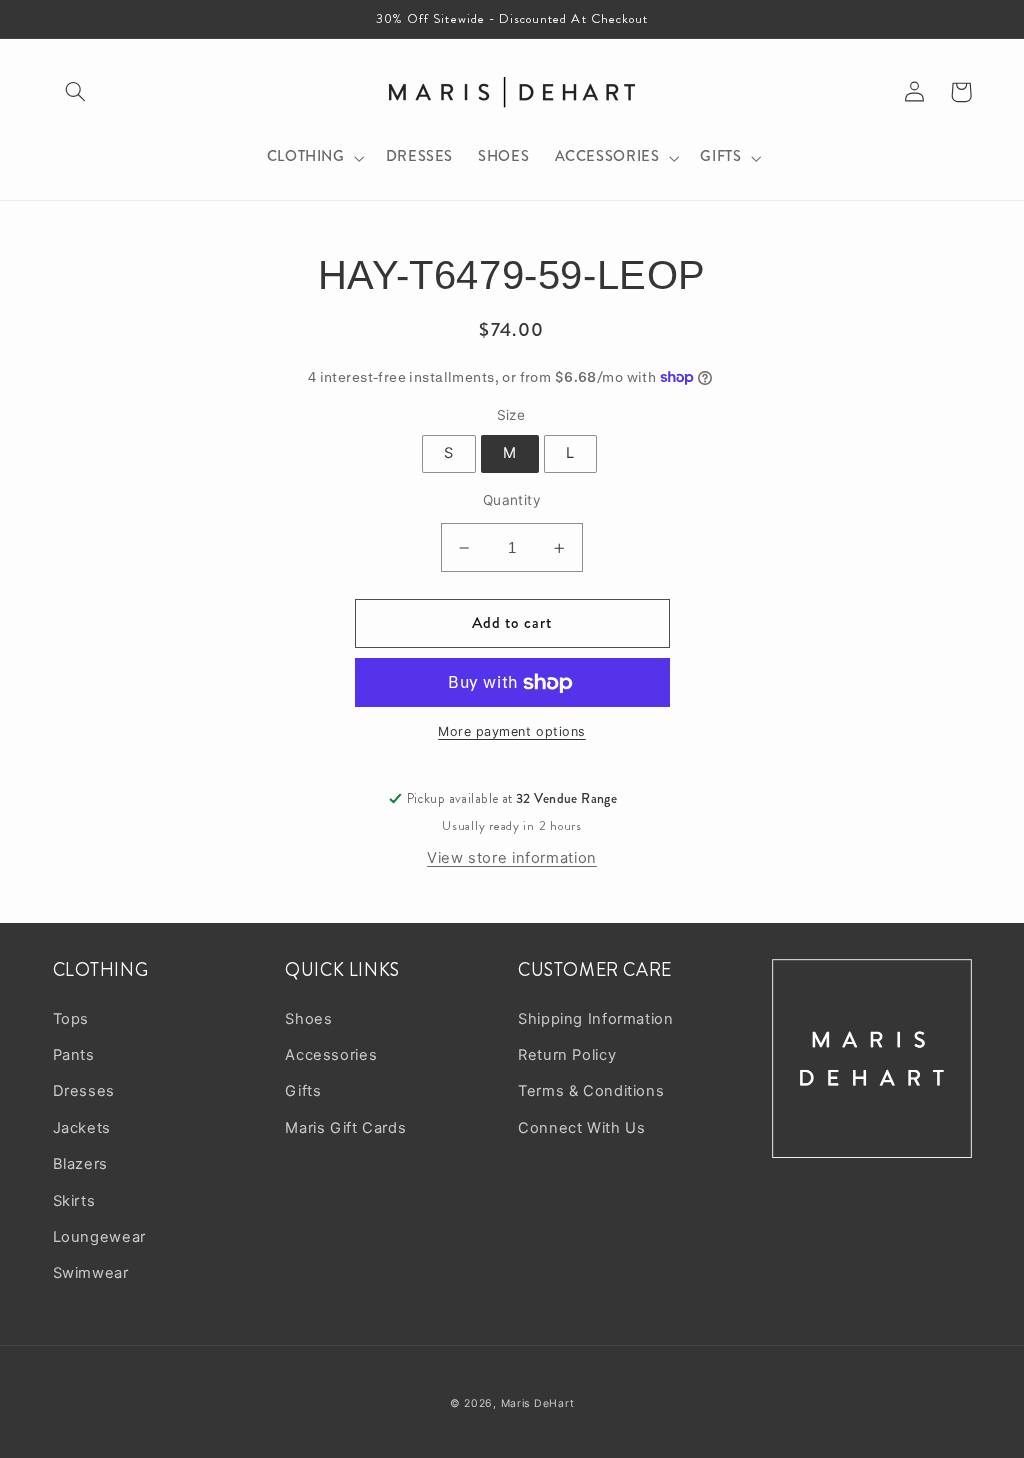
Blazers (80, 1164)
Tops (71, 1019)
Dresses (84, 1091)
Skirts (74, 1201)
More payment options (512, 731)
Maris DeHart (538, 1403)
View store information (512, 858)
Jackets (82, 1128)
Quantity (512, 500)
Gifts (303, 1091)
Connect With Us (581, 1128)
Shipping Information (596, 1019)
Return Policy (567, 1055)
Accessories (331, 1055)
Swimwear (91, 1273)
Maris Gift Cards (345, 1128)
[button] (76, 92)
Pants (74, 1055)
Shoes (308, 1019)
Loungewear (99, 1237)
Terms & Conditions (591, 1091)
